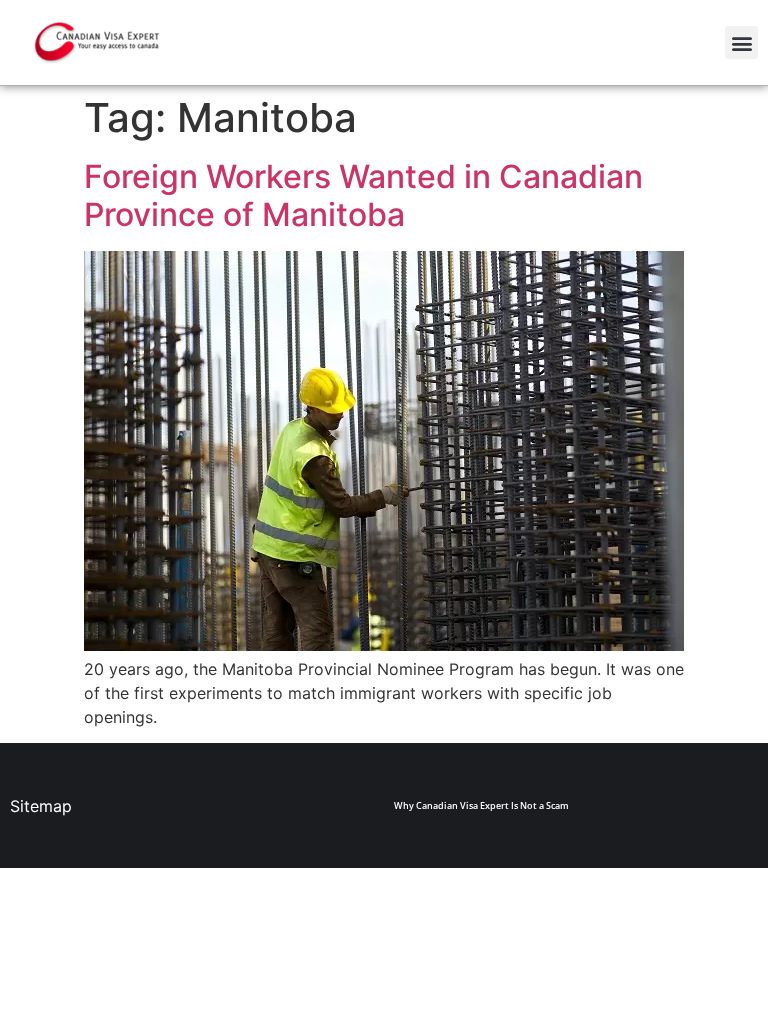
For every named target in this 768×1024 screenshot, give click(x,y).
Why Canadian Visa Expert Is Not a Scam (481, 805)
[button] (741, 42)
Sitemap (41, 806)
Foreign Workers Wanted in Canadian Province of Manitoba (363, 195)
